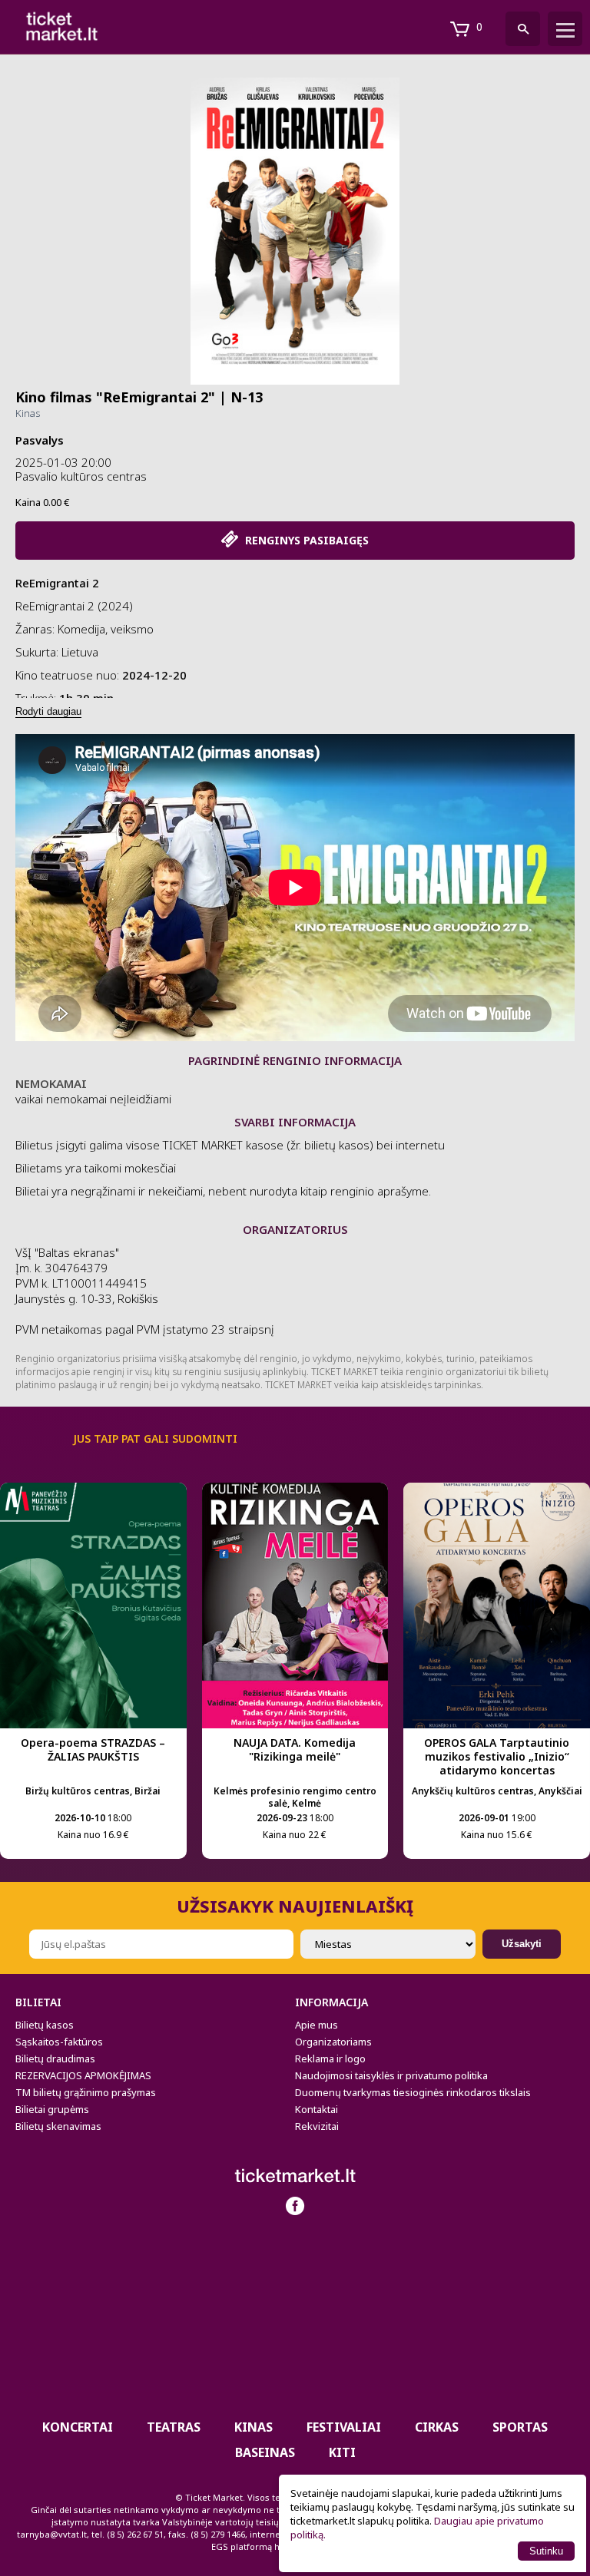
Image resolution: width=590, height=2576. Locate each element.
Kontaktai (317, 2109)
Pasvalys (40, 440)
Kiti (342, 2452)
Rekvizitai (317, 2126)
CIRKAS (437, 2427)
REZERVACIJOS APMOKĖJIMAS (83, 2075)
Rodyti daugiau (48, 711)
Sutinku (546, 2551)
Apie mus (317, 2025)
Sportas (520, 2427)
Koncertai (78, 2427)
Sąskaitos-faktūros (59, 2042)
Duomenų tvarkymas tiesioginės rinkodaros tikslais (413, 2092)
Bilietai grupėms (52, 2109)
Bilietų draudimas (55, 2058)
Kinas (28, 413)
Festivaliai (344, 2427)
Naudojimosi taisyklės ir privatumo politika (391, 2075)
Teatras (174, 2427)
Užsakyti (522, 1944)
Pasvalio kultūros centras (81, 476)
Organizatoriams (333, 2042)
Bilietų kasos (45, 2025)
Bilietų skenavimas (58, 2126)
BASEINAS (265, 2452)
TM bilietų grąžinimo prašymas (86, 2092)
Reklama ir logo (330, 2058)
